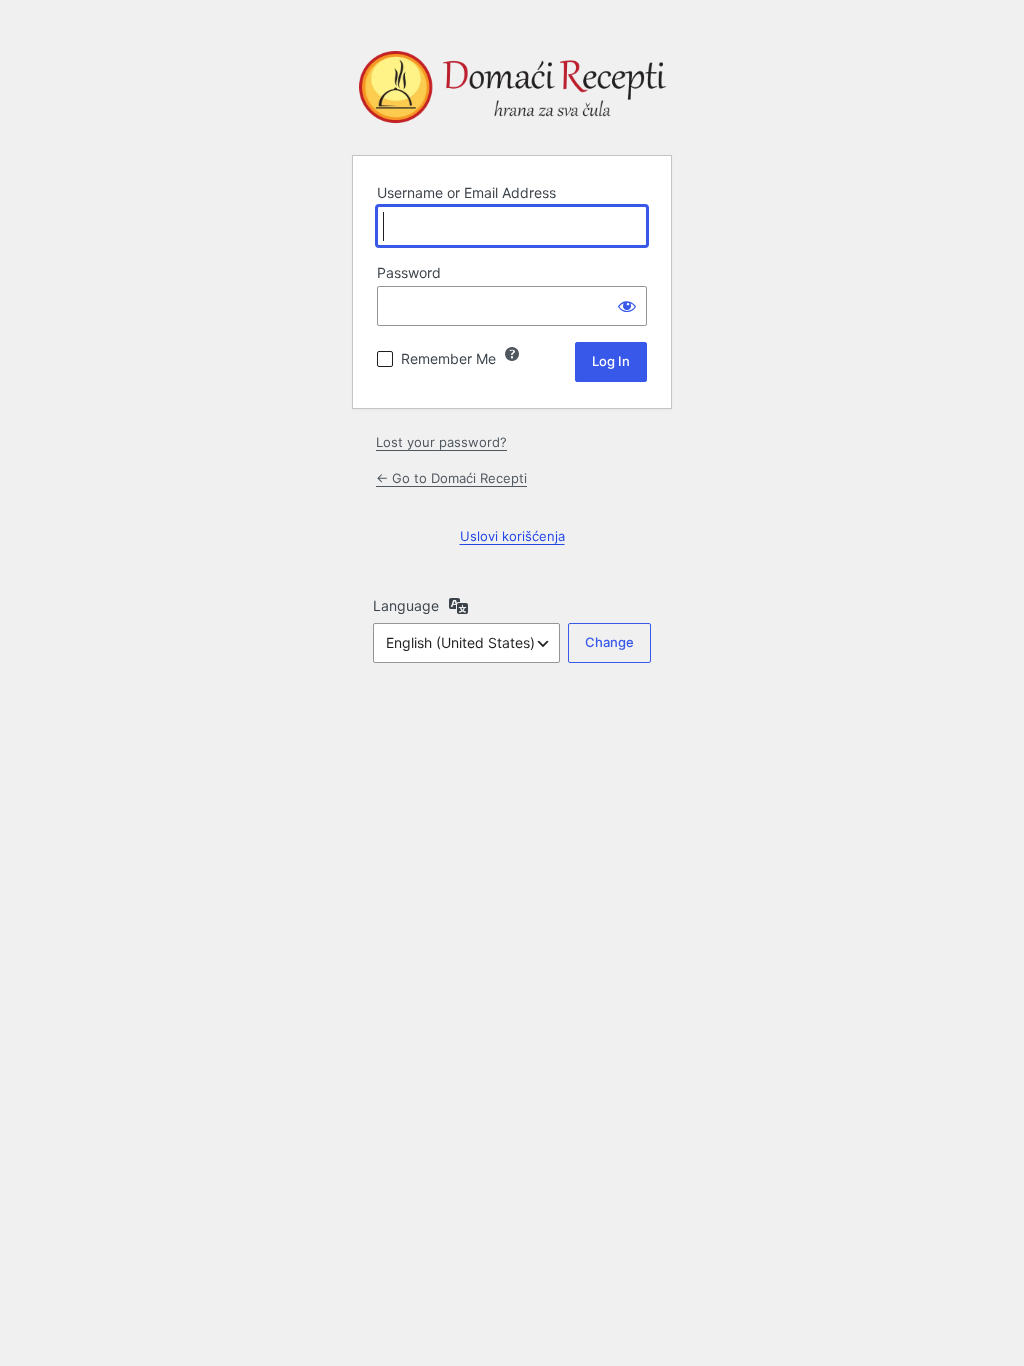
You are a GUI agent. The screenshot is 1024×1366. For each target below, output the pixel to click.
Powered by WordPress (512, 91)
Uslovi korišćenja (512, 536)
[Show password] (627, 306)
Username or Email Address (466, 192)
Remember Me (448, 358)
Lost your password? (441, 442)
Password (409, 272)
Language (406, 605)
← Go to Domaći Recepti (451, 478)
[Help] (512, 354)
